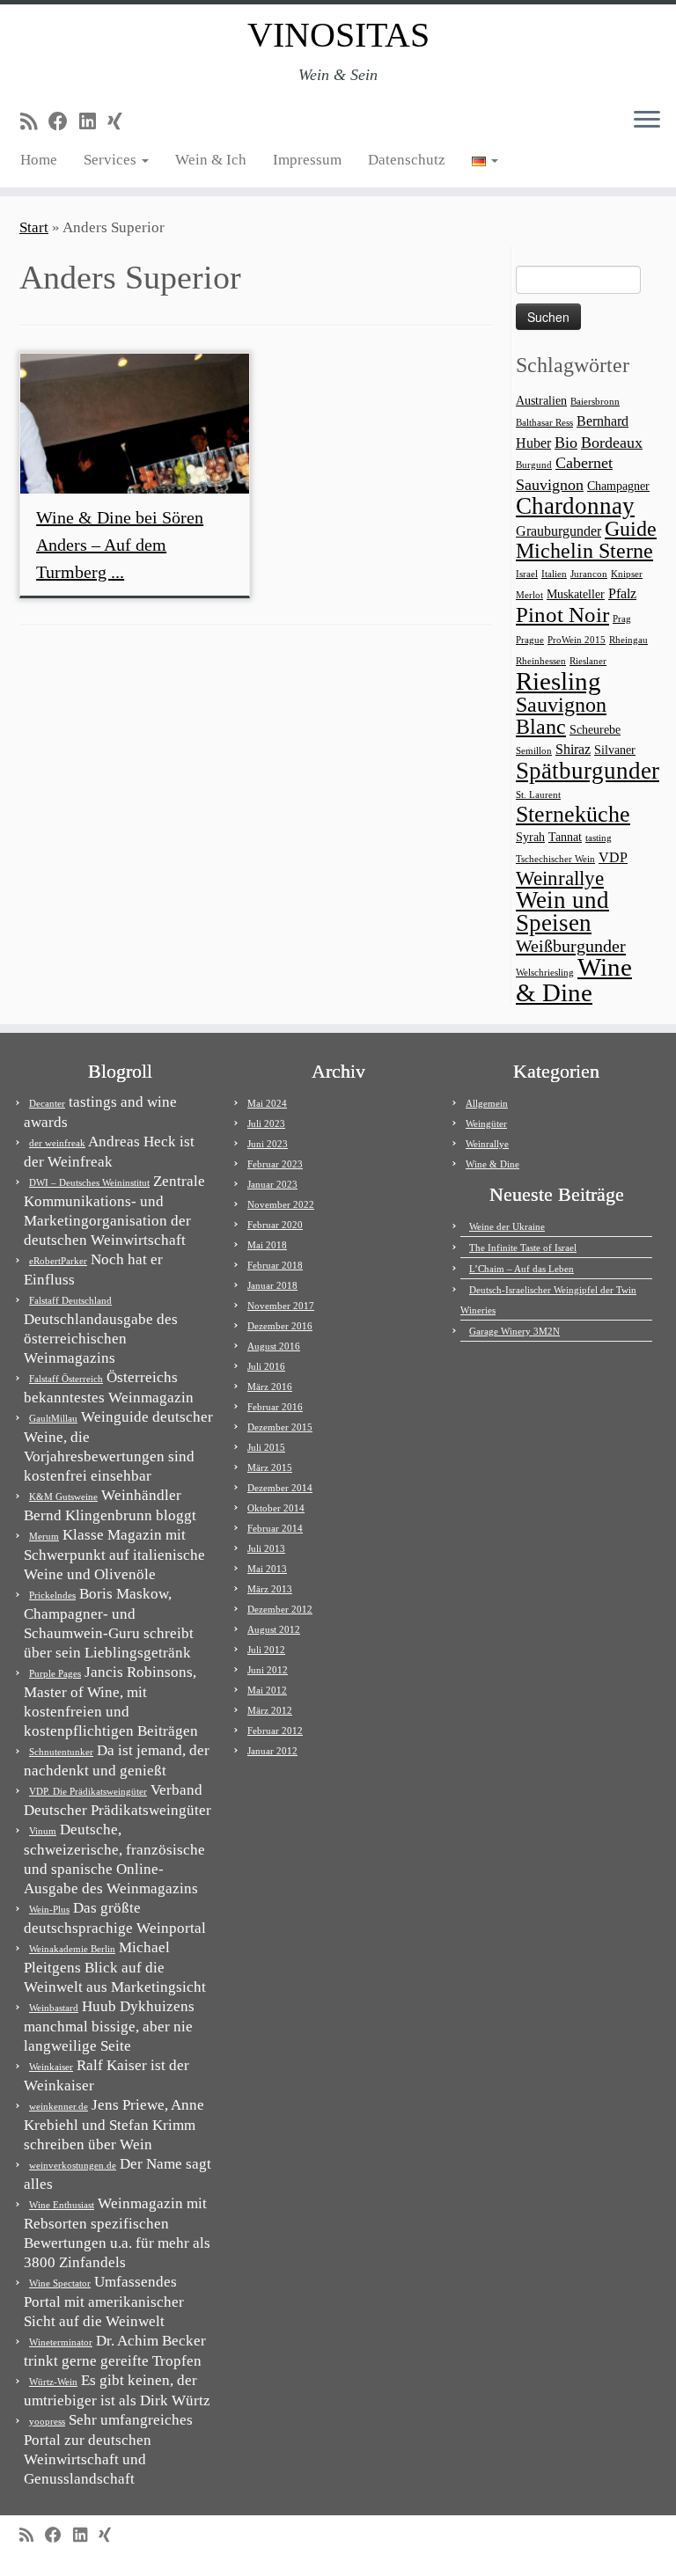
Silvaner (615, 750)
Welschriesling (545, 973)
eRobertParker (58, 1261)
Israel (527, 574)
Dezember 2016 (280, 1326)
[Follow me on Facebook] (64, 122)
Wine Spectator (60, 2283)
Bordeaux (612, 443)
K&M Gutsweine (63, 1497)
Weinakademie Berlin (72, 1949)
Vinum (43, 1831)
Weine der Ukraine (507, 1226)
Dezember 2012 (280, 1609)
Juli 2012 (266, 1650)
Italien (554, 574)
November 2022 (281, 1204)
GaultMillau (53, 1418)
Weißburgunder (571, 946)
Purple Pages (55, 1673)
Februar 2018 (275, 1265)
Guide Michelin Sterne (586, 539)
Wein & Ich (211, 160)
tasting (599, 838)
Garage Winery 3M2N (514, 1331)
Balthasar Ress (544, 423)
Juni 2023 (268, 1144)
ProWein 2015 (577, 640)
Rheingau (628, 640)
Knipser (627, 574)
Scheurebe (595, 730)
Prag (622, 619)
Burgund (534, 465)
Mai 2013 (267, 1569)
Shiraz (573, 749)
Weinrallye (560, 878)
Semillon (534, 751)
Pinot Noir (562, 615)
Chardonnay (575, 506)
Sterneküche (573, 814)
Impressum (307, 160)
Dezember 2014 (280, 1488)
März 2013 (270, 1589)
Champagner (618, 486)
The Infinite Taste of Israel (523, 1248)
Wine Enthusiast (62, 2205)
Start (34, 227)
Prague (530, 640)
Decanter (47, 1103)
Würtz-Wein (53, 2382)
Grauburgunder (558, 531)
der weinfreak (57, 1143)
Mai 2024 (267, 1103)
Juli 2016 (266, 1366)
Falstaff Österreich (66, 1379)
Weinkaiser (51, 2067)
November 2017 (281, 1306)
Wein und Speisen (562, 911)
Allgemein (487, 1103)
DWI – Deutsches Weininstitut (89, 1182)
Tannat (565, 837)
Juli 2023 (266, 1123)
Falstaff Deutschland (70, 1300)
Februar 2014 (275, 1528)
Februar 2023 (275, 1164)
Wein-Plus (49, 1909)
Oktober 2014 (276, 1508)
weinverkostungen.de (73, 2165)
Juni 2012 (268, 1670)
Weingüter (486, 1123)
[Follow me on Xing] (121, 122)
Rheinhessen (541, 661)
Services (112, 160)
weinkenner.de (59, 2106)
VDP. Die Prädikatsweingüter (88, 1791)
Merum (44, 1536)
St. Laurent (538, 795)
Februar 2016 (275, 1407)
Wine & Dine (574, 980)
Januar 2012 (272, 1751)
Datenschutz (407, 160)
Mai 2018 (267, 1245)
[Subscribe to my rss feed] (34, 122)
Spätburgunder (588, 771)
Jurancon (589, 574)
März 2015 (270, 1467)
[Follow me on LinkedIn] (93, 122)
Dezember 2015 (280, 1427)
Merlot (529, 595)
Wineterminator (61, 2342)
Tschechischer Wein (555, 859)
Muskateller (576, 594)
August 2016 (274, 1346)
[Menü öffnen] (647, 121)
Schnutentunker (61, 1752)
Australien (541, 401)
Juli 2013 (266, 1548)
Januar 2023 (272, 1184)
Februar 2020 (275, 1225)
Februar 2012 (275, 1731)
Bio (566, 443)
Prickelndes (52, 1595)
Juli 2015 (266, 1447)
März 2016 (270, 1387)
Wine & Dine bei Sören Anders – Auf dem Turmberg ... (120, 545)
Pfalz (622, 593)
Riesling (558, 681)
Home (39, 160)
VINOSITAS (338, 35)
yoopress (47, 2421)
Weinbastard (54, 2008)
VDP (613, 857)
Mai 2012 (267, 1690)
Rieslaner (588, 661)
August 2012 (274, 1629)
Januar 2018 (272, 1285)
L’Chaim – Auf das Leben (522, 1269)
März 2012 (270, 1710)
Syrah (530, 837)
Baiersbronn (595, 402)
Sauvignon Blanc (561, 715)
